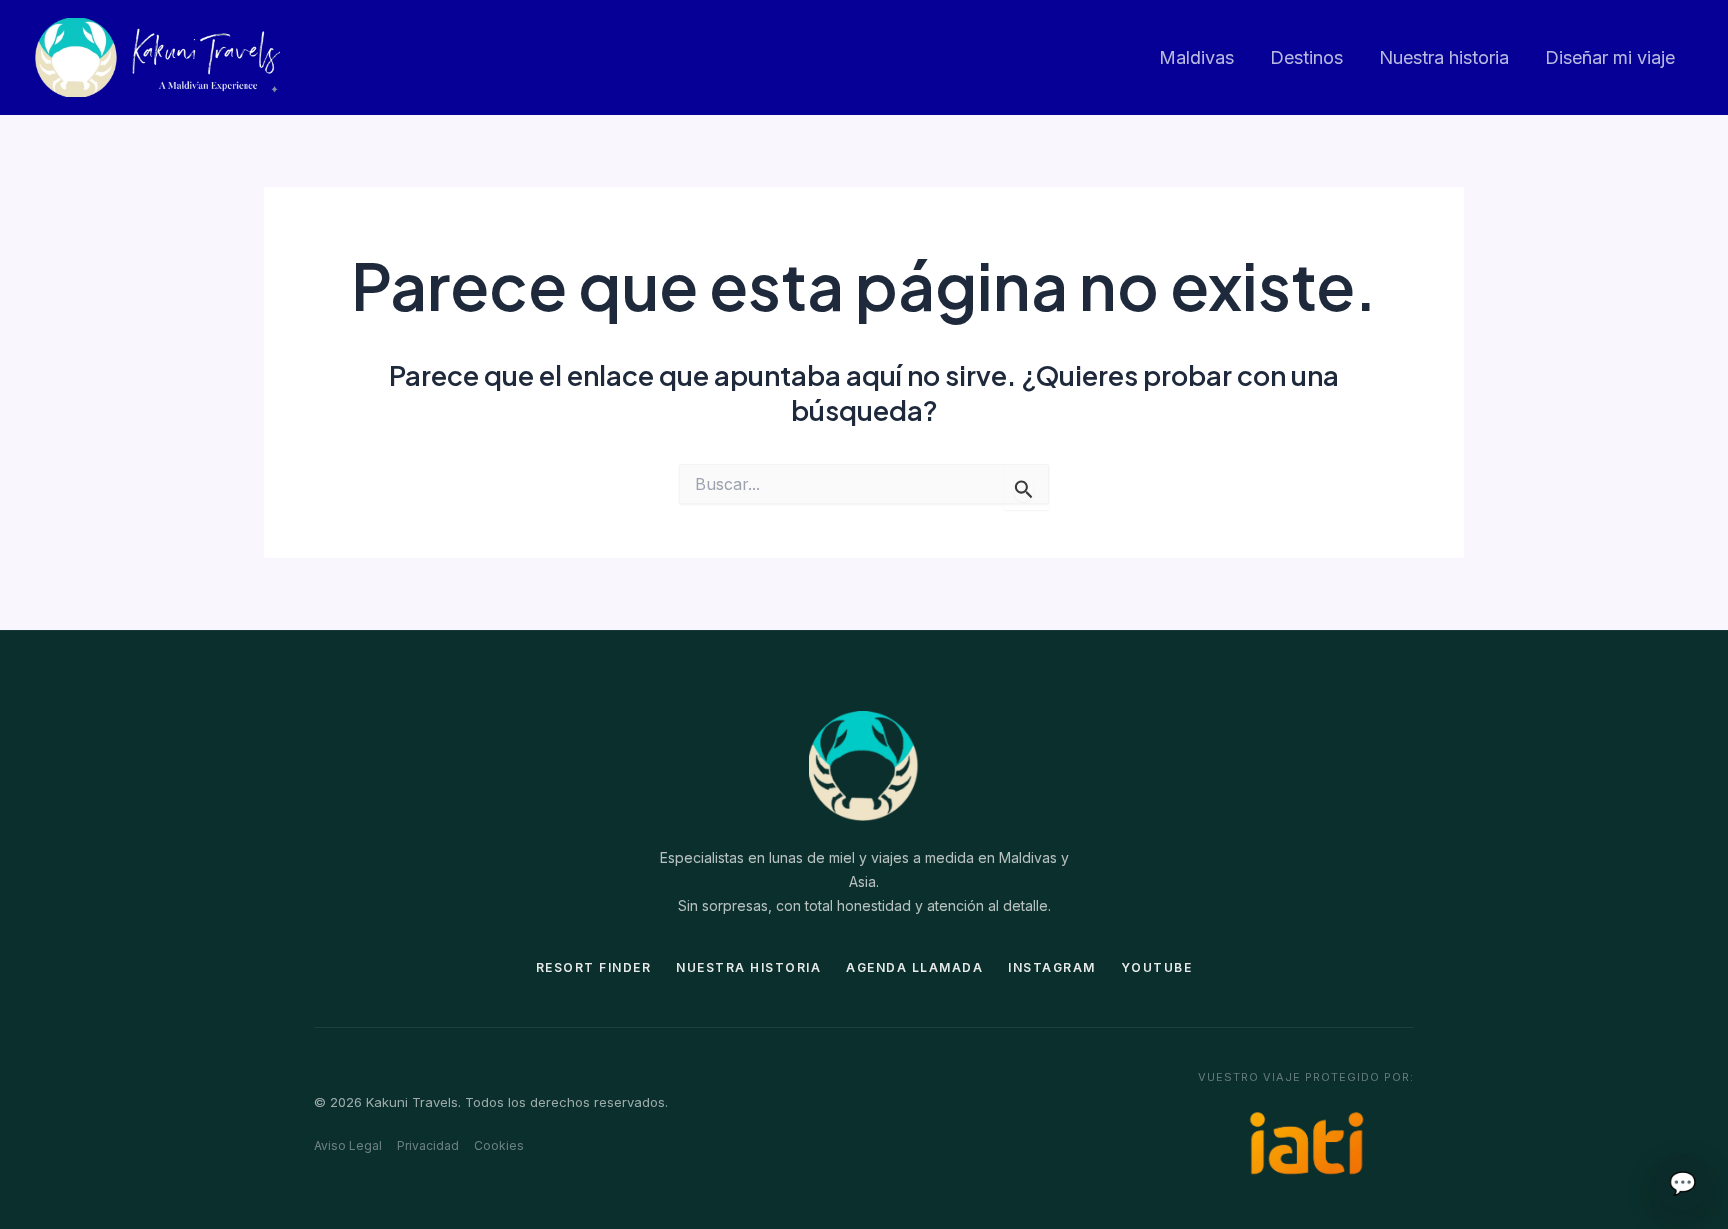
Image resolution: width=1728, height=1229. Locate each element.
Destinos (1306, 57)
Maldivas (1196, 57)
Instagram (1052, 967)
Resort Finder (594, 967)
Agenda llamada (914, 967)
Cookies (499, 1145)
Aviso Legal (348, 1145)
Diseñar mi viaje (1610, 57)
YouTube (1157, 967)
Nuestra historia (1444, 57)
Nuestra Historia (748, 967)
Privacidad (428, 1145)
